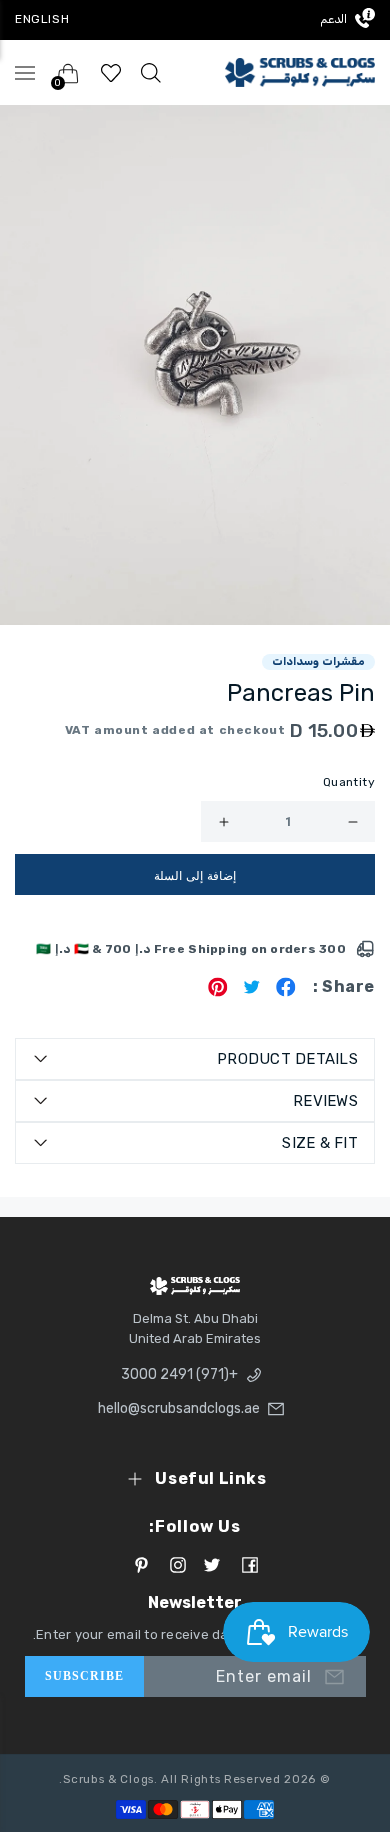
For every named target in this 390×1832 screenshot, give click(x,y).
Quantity (349, 782)
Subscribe (85, 1676)
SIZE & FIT (320, 1143)
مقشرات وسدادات (318, 661)
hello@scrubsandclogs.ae (184, 1408)
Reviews (325, 1101)
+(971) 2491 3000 (179, 1374)
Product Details (287, 1059)
